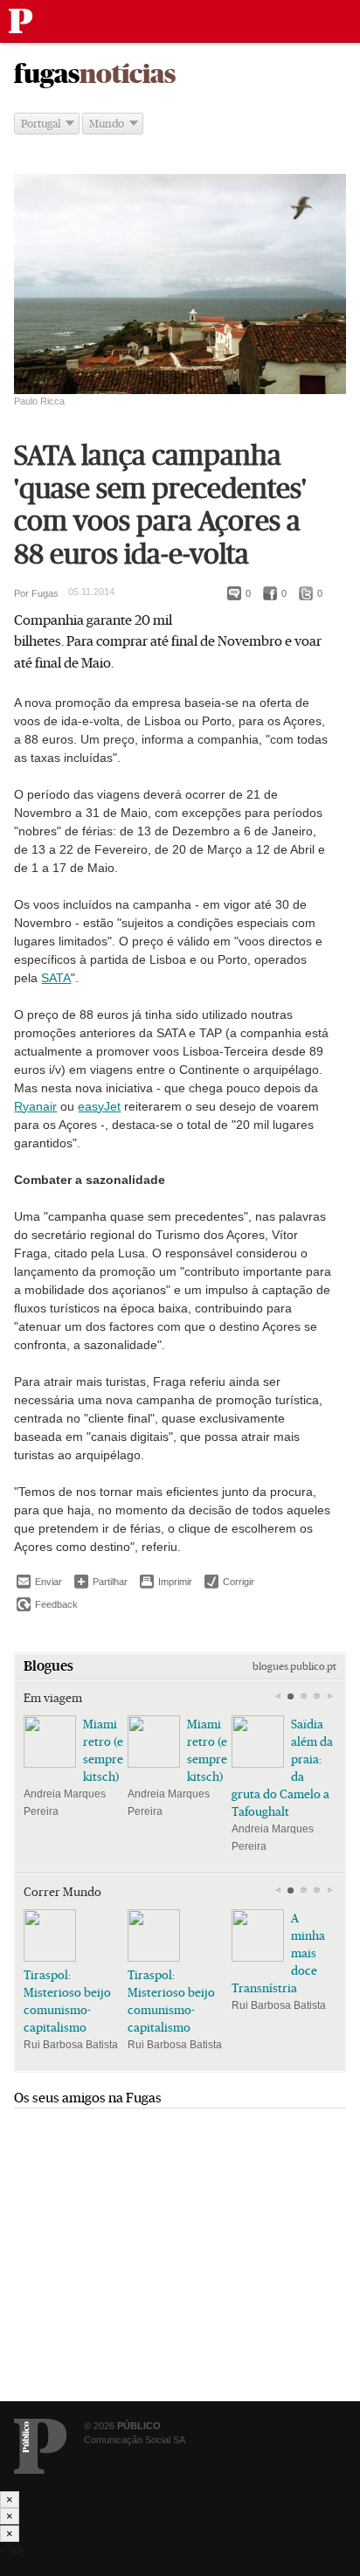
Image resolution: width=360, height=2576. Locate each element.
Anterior (277, 1697)
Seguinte (330, 1697)
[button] (291, 1697)
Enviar (39, 1582)
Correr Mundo (62, 1892)
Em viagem (53, 1698)
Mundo (107, 124)
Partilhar (101, 1581)
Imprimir (166, 1582)
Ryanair (35, 1106)
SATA (56, 978)
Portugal (41, 124)
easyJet (99, 1106)
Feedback (47, 1604)
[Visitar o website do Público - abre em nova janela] (40, 2446)
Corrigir (229, 1582)
